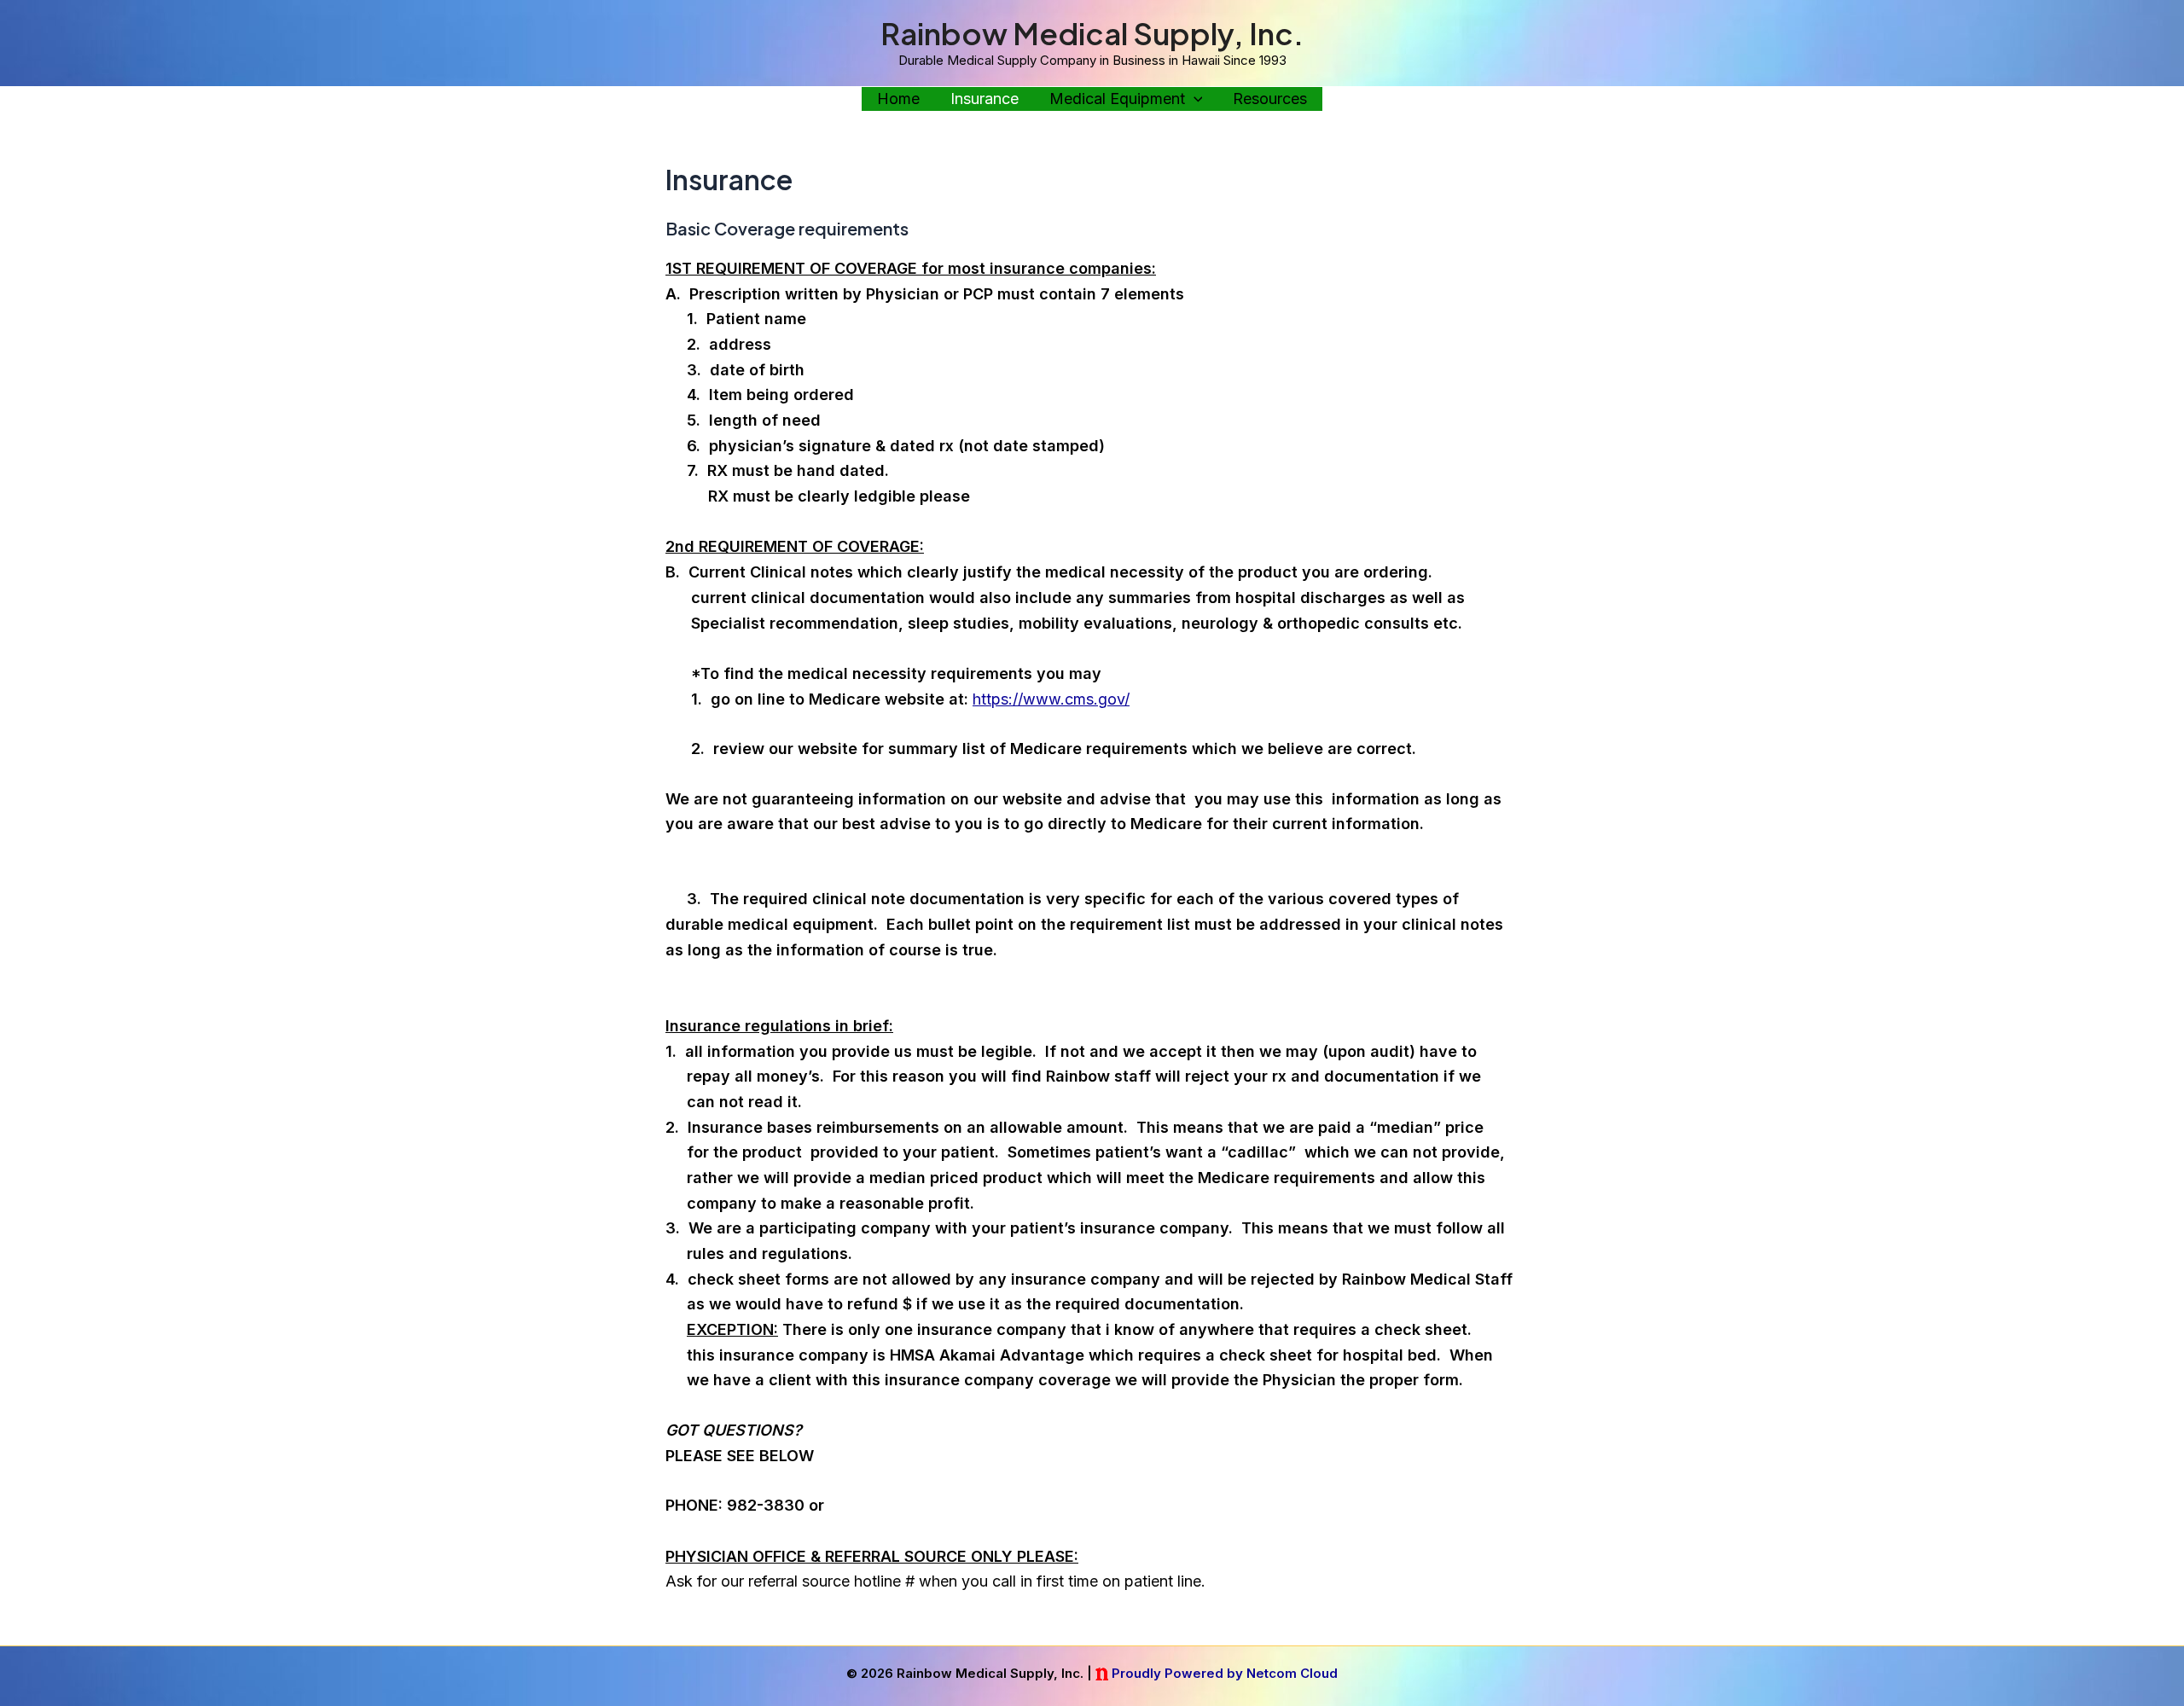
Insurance (985, 99)
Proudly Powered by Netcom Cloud (1225, 1673)
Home (898, 99)
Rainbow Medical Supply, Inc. (1092, 33)
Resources (1270, 99)
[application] (1194, 99)
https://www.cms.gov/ (1051, 699)
